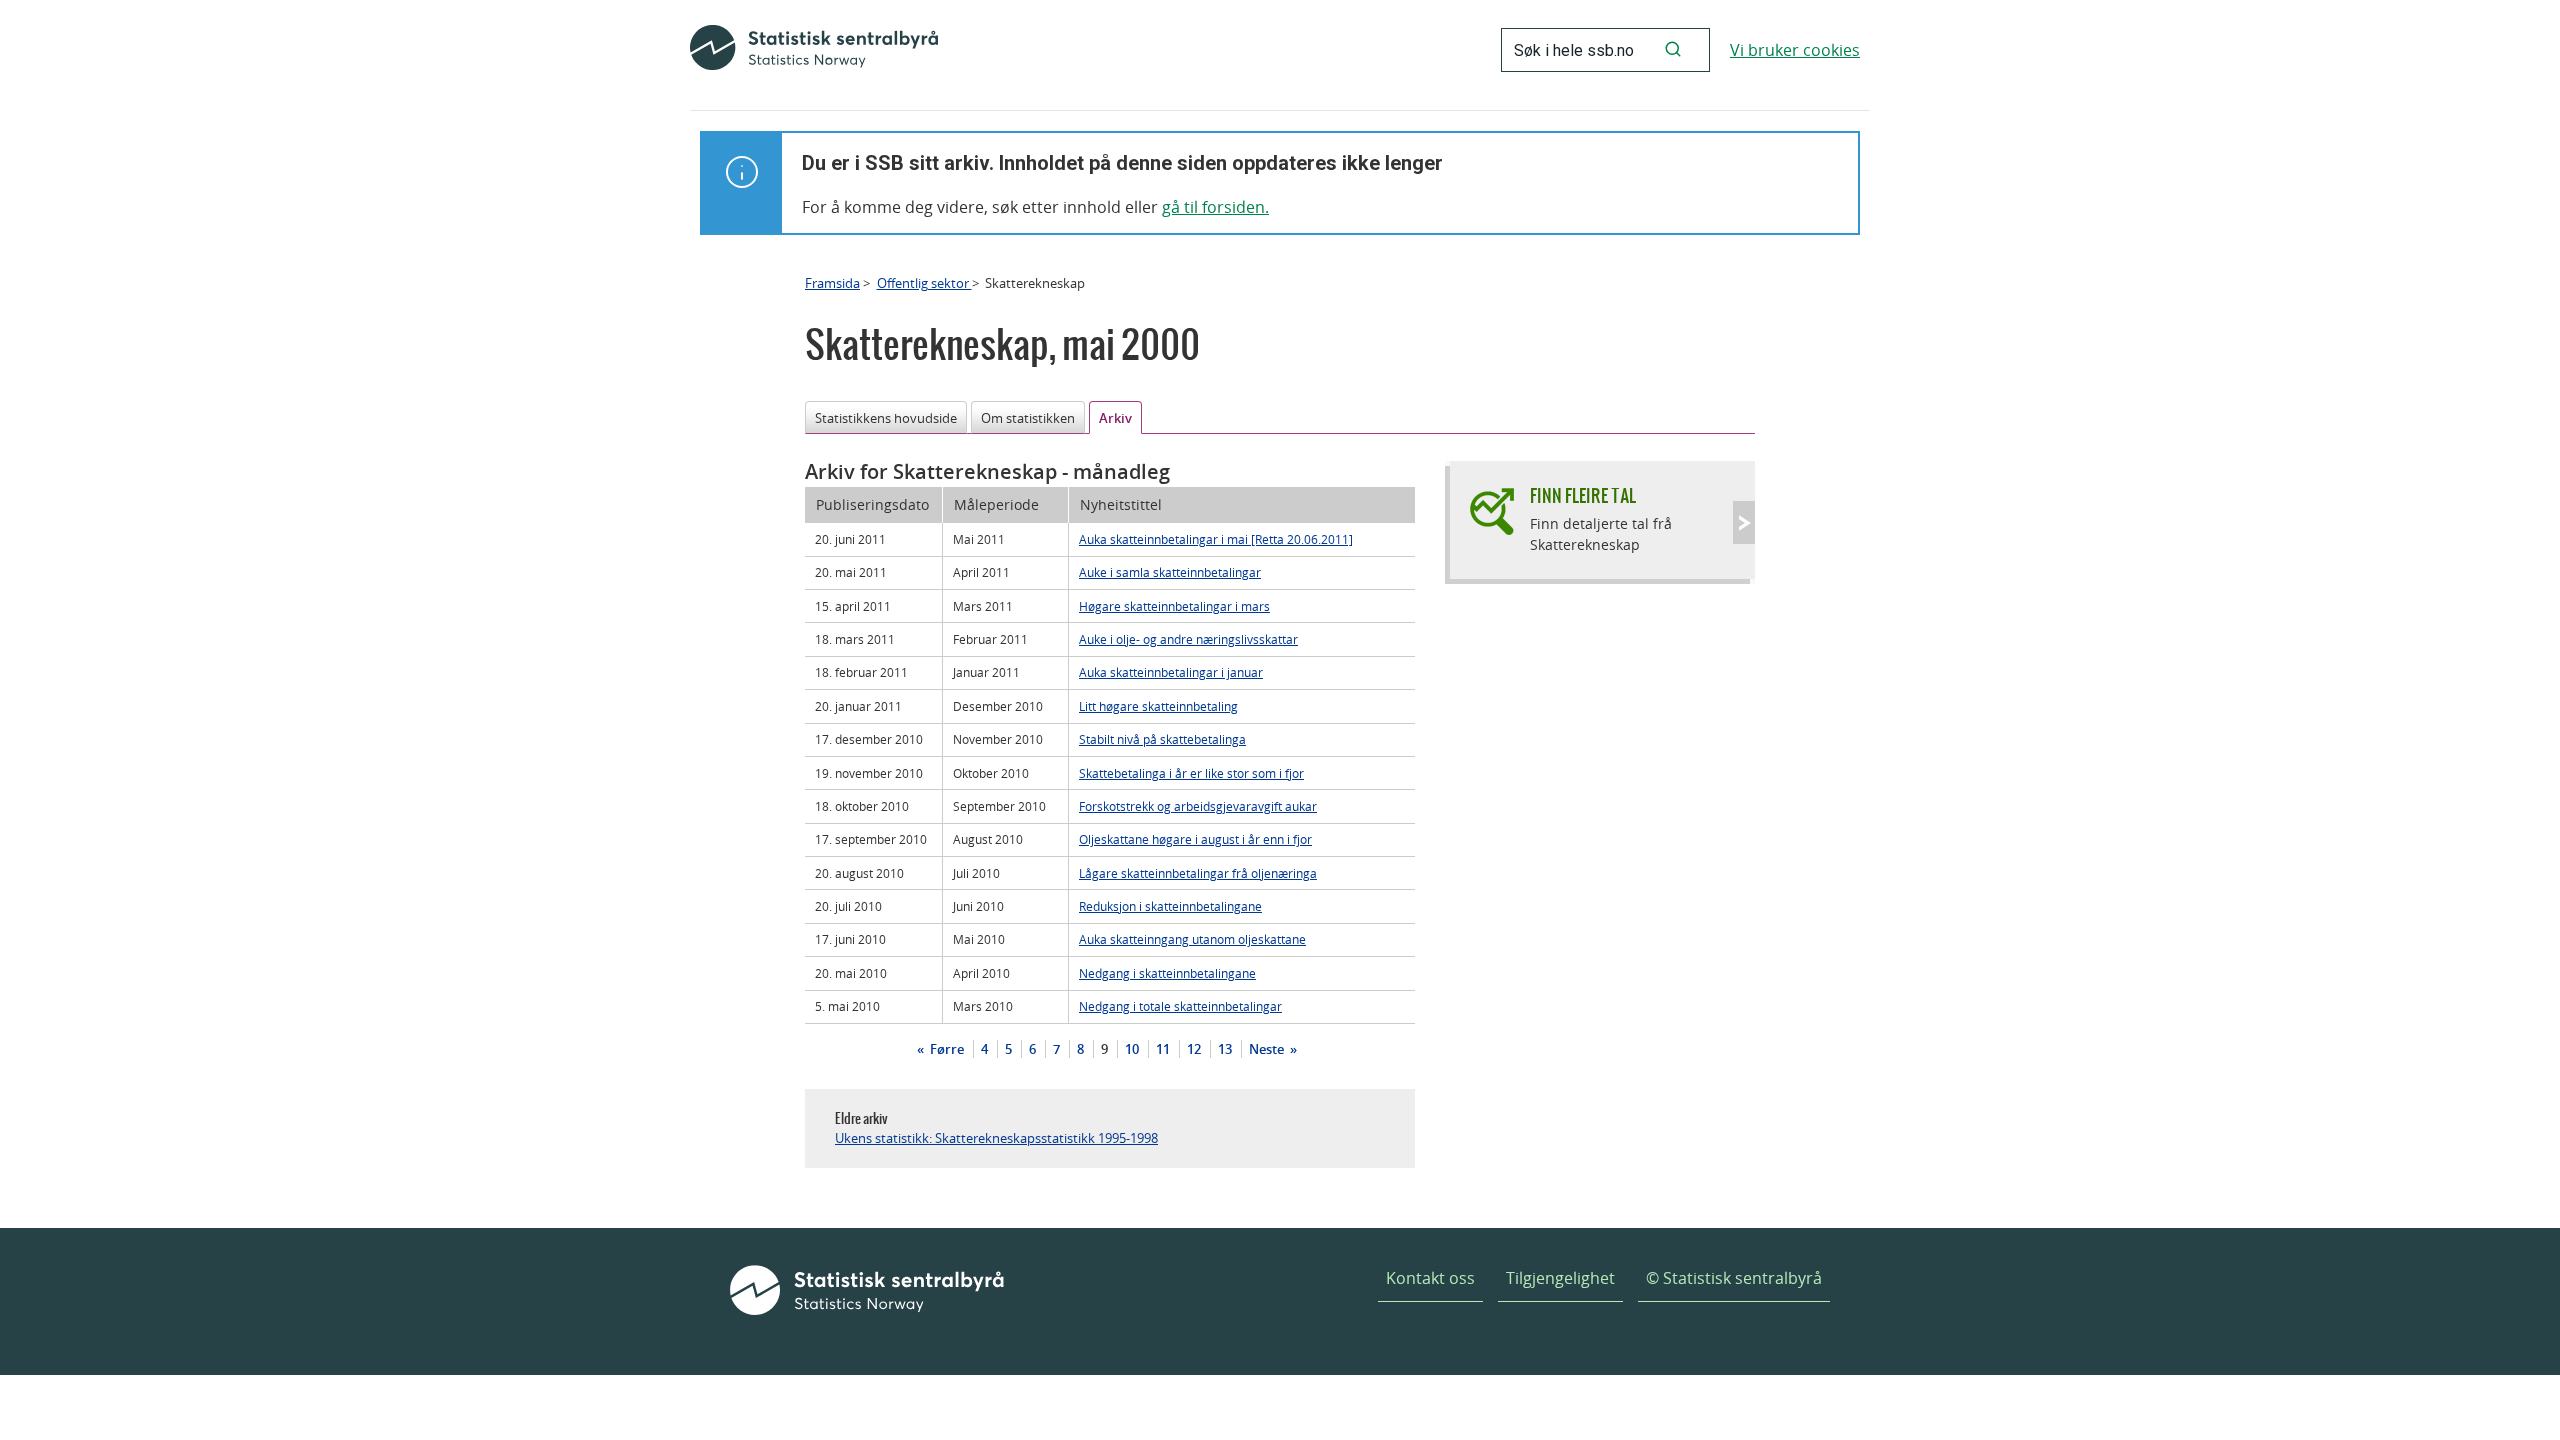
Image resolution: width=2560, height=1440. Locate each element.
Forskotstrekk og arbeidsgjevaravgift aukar (1198, 806)
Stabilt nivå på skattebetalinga (1162, 739)
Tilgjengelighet (1560, 1278)
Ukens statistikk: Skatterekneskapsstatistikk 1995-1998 (996, 1138)
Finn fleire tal (1583, 495)
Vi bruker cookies (1795, 50)
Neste (1268, 1049)
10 (1132, 1049)
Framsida (832, 283)
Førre (945, 1049)
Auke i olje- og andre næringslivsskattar (1188, 639)
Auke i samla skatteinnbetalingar (1170, 572)
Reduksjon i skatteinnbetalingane (1170, 906)
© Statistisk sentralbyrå (1734, 1278)
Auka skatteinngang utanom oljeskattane (1192, 939)
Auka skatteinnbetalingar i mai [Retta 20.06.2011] (1216, 539)
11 (1163, 1049)
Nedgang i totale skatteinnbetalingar (1180, 1006)
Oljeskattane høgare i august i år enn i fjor (1195, 839)
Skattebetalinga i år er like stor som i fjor (1191, 773)
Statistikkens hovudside (886, 418)
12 (1194, 1049)
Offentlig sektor (924, 283)
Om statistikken (1028, 418)
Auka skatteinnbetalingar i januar (1171, 672)
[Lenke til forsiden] (814, 50)
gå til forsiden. (1215, 207)
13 (1225, 1049)
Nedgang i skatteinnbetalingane (1167, 973)
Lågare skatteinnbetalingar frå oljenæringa (1198, 873)
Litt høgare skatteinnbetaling (1158, 706)
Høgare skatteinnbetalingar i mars (1174, 606)
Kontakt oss (1430, 1278)
